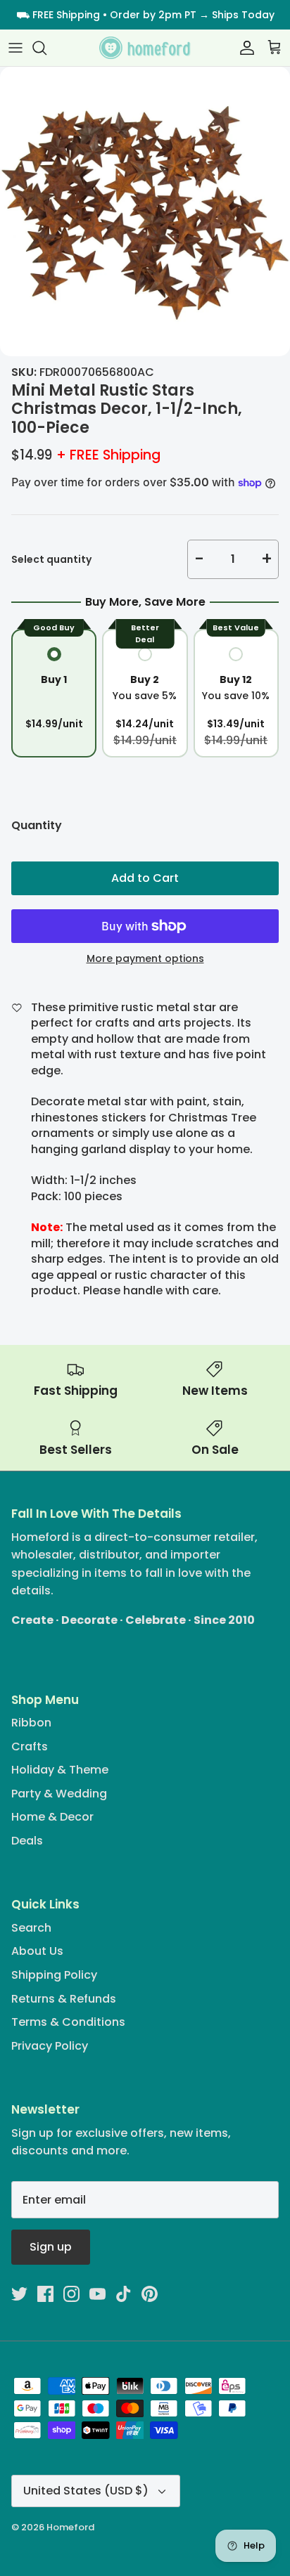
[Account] (244, 48)
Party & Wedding (59, 1794)
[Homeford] (145, 48)
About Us (37, 1951)
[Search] (46, 48)
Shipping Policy (54, 1975)
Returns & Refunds (64, 1999)
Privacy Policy (50, 2046)
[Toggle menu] (15, 48)
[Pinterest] (150, 2294)
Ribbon (31, 1723)
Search (31, 1928)
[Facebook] (45, 2294)
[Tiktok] (124, 2294)
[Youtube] (97, 2294)
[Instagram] (71, 2294)
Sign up (51, 2247)
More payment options (145, 959)
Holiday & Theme (60, 1770)
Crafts (30, 1746)
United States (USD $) (86, 2491)
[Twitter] (19, 2294)
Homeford (70, 2527)
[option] (145, 212)
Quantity (37, 826)
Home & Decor (52, 1817)
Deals (27, 1841)
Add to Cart (145, 878)
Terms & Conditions (68, 2022)
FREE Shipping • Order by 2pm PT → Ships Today (153, 15)
